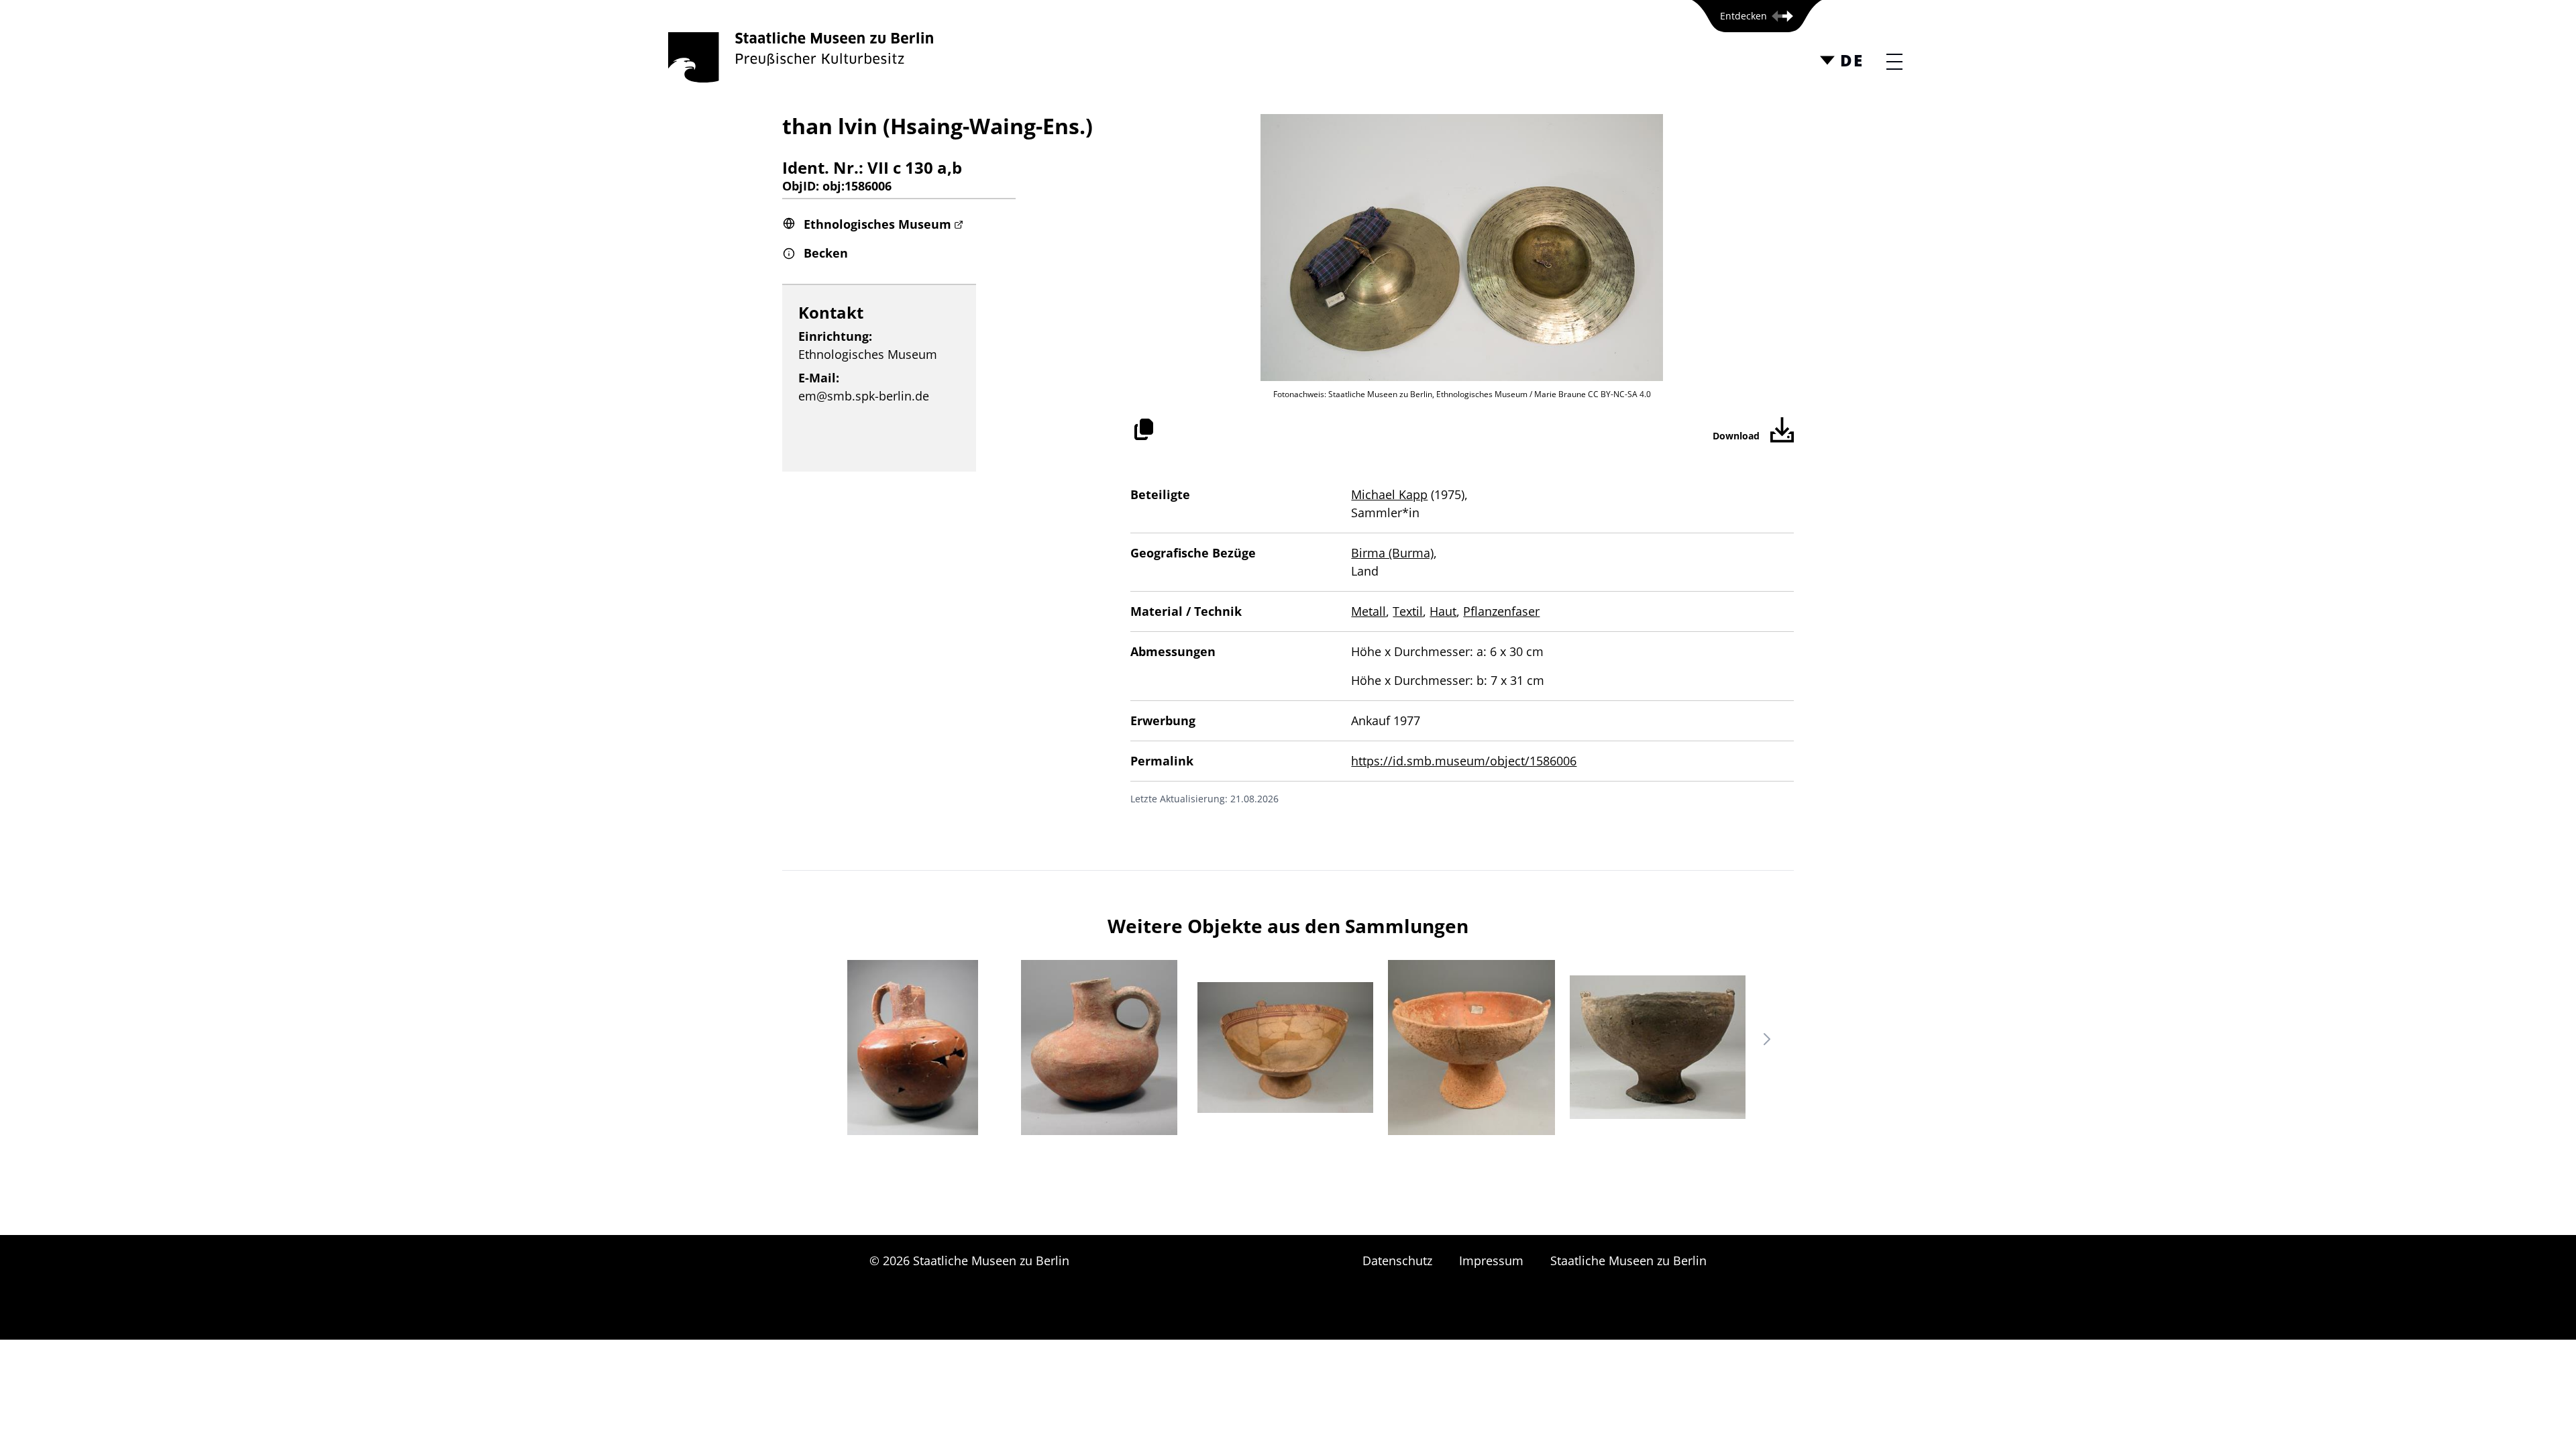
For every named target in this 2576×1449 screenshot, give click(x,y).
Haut (1443, 611)
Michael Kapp (1389, 494)
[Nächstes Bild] (1767, 1039)
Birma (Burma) (1392, 553)
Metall (1368, 611)
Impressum (1491, 1260)
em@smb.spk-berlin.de (864, 396)
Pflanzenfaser (1501, 611)
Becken (826, 253)
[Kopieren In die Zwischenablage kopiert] (1144, 429)
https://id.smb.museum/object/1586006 (1464, 761)
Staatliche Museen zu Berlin (1628, 1260)
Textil (1408, 611)
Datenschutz (1397, 1260)
